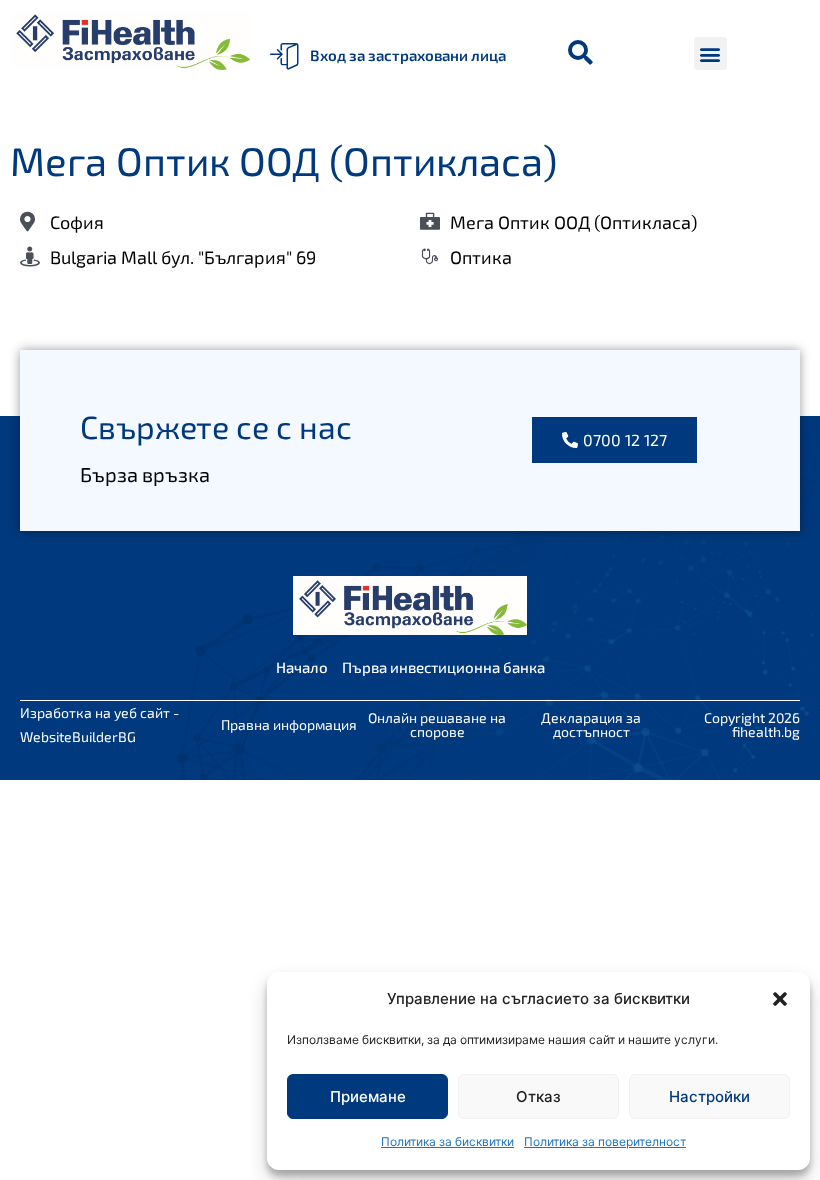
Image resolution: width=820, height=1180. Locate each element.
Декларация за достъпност (591, 724)
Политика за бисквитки (447, 1141)
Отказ (538, 1096)
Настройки (709, 1096)
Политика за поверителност (605, 1141)
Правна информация (289, 724)
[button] (780, 999)
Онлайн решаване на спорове (437, 724)
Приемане (368, 1096)
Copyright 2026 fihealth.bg (752, 724)
